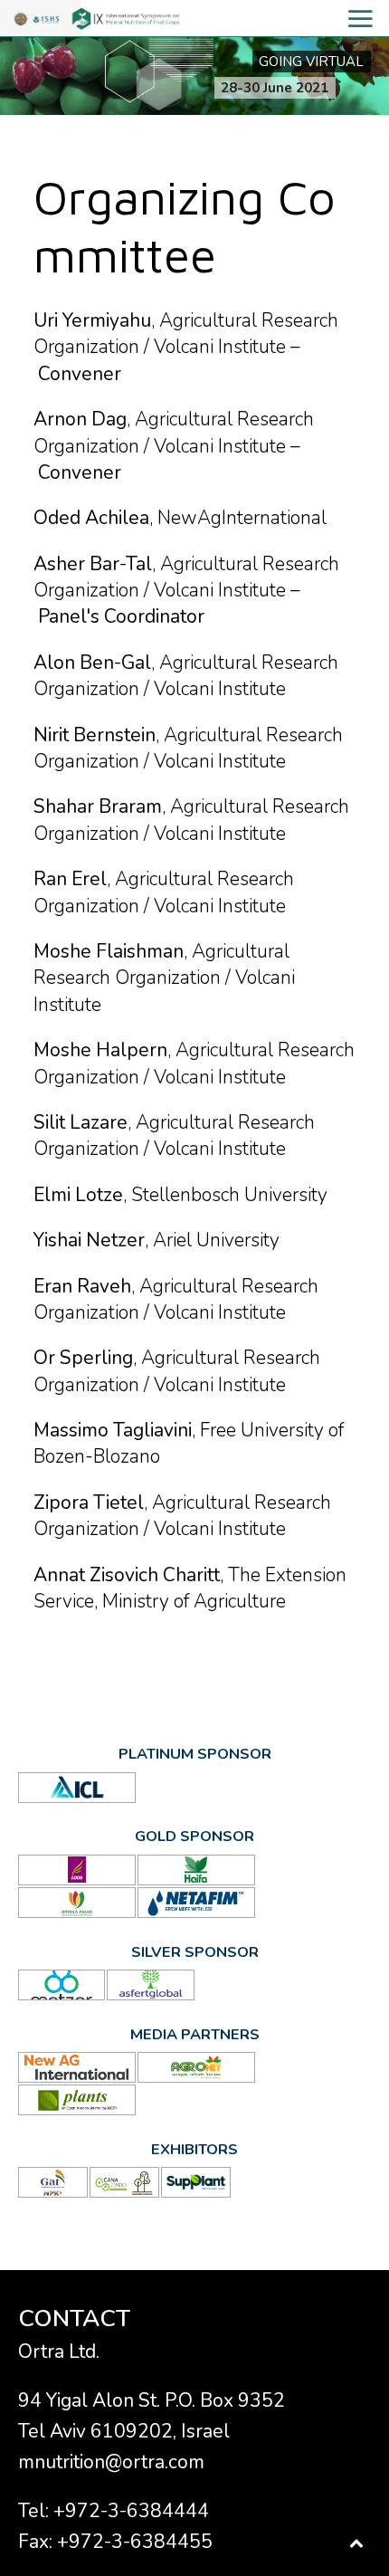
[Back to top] (357, 2544)
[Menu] (194, 19)
